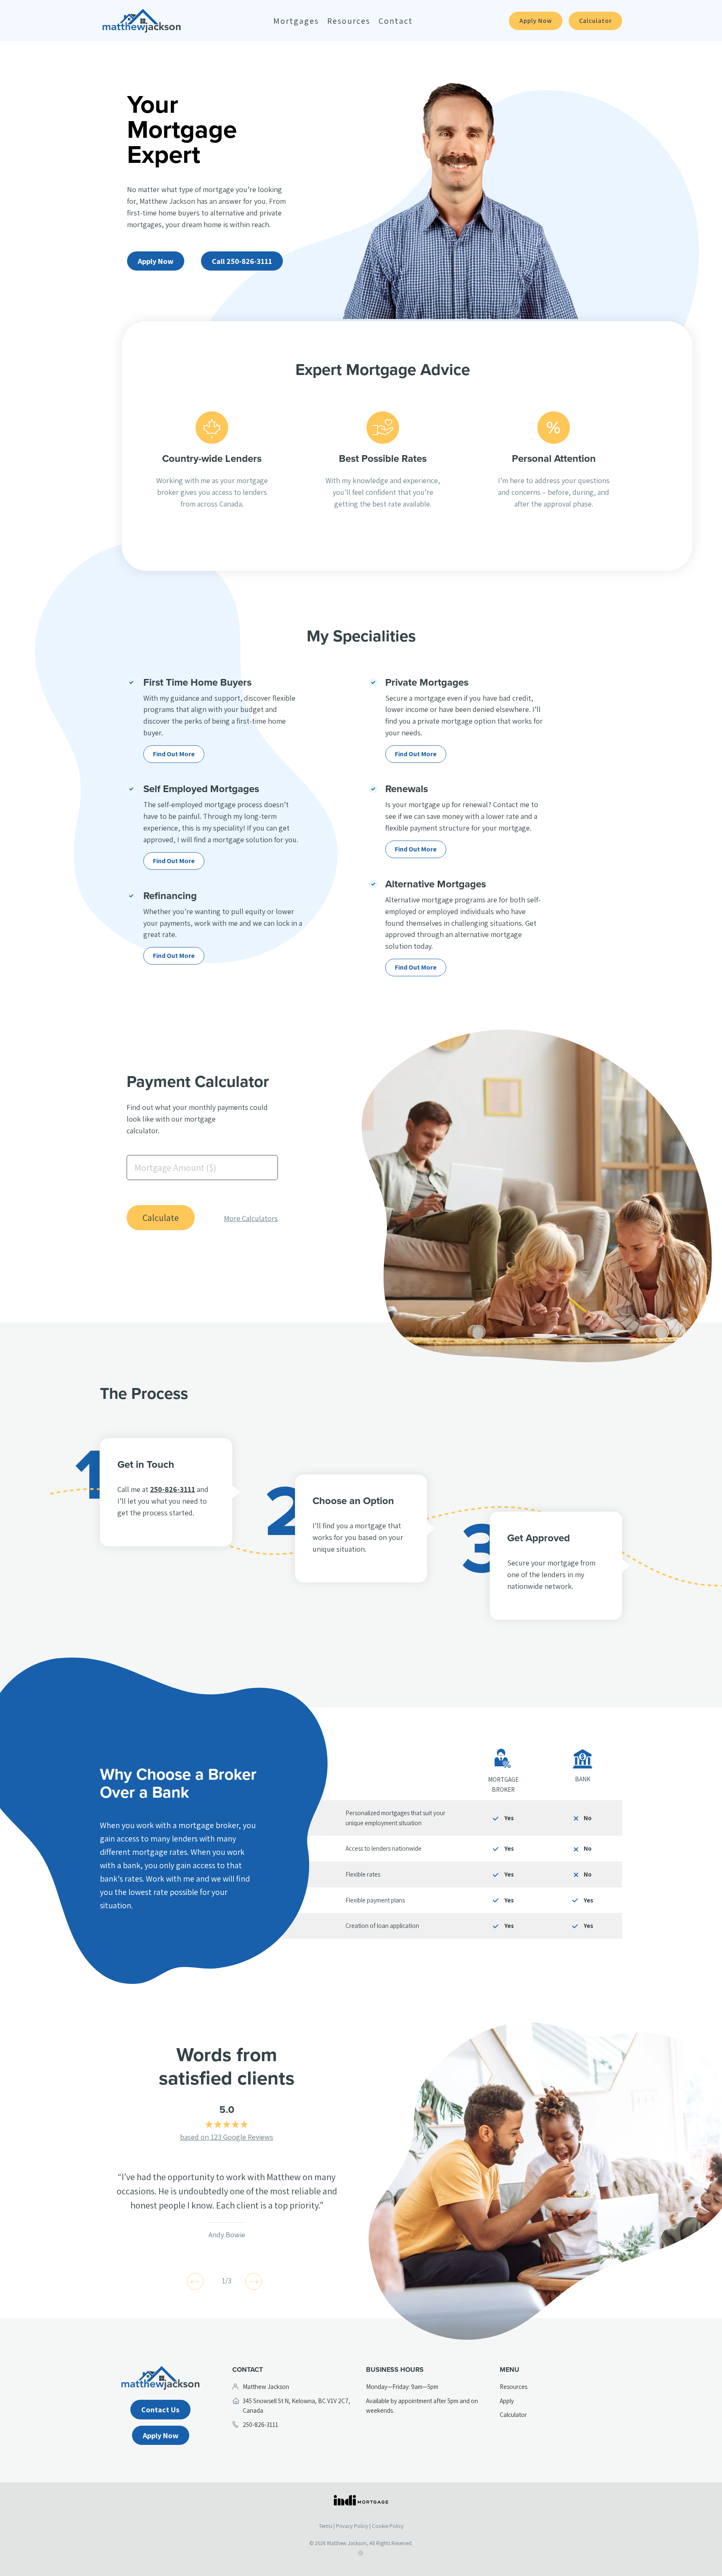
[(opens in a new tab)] (361, 2500)
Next (254, 2281)
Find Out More (174, 754)
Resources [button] (349, 21)
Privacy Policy (352, 2526)
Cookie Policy (388, 2526)
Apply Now (536, 21)
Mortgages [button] (296, 21)
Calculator (596, 21)
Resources (514, 2386)
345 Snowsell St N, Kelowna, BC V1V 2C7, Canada (296, 2406)
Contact (396, 21)
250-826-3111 (173, 1489)
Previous (195, 2281)
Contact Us (160, 2409)
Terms (325, 2526)
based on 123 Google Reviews (227, 2137)
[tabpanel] (227, 2205)
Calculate (161, 1218)
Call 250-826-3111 (242, 261)
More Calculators (251, 1218)
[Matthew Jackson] (142, 21)
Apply (507, 2401)
